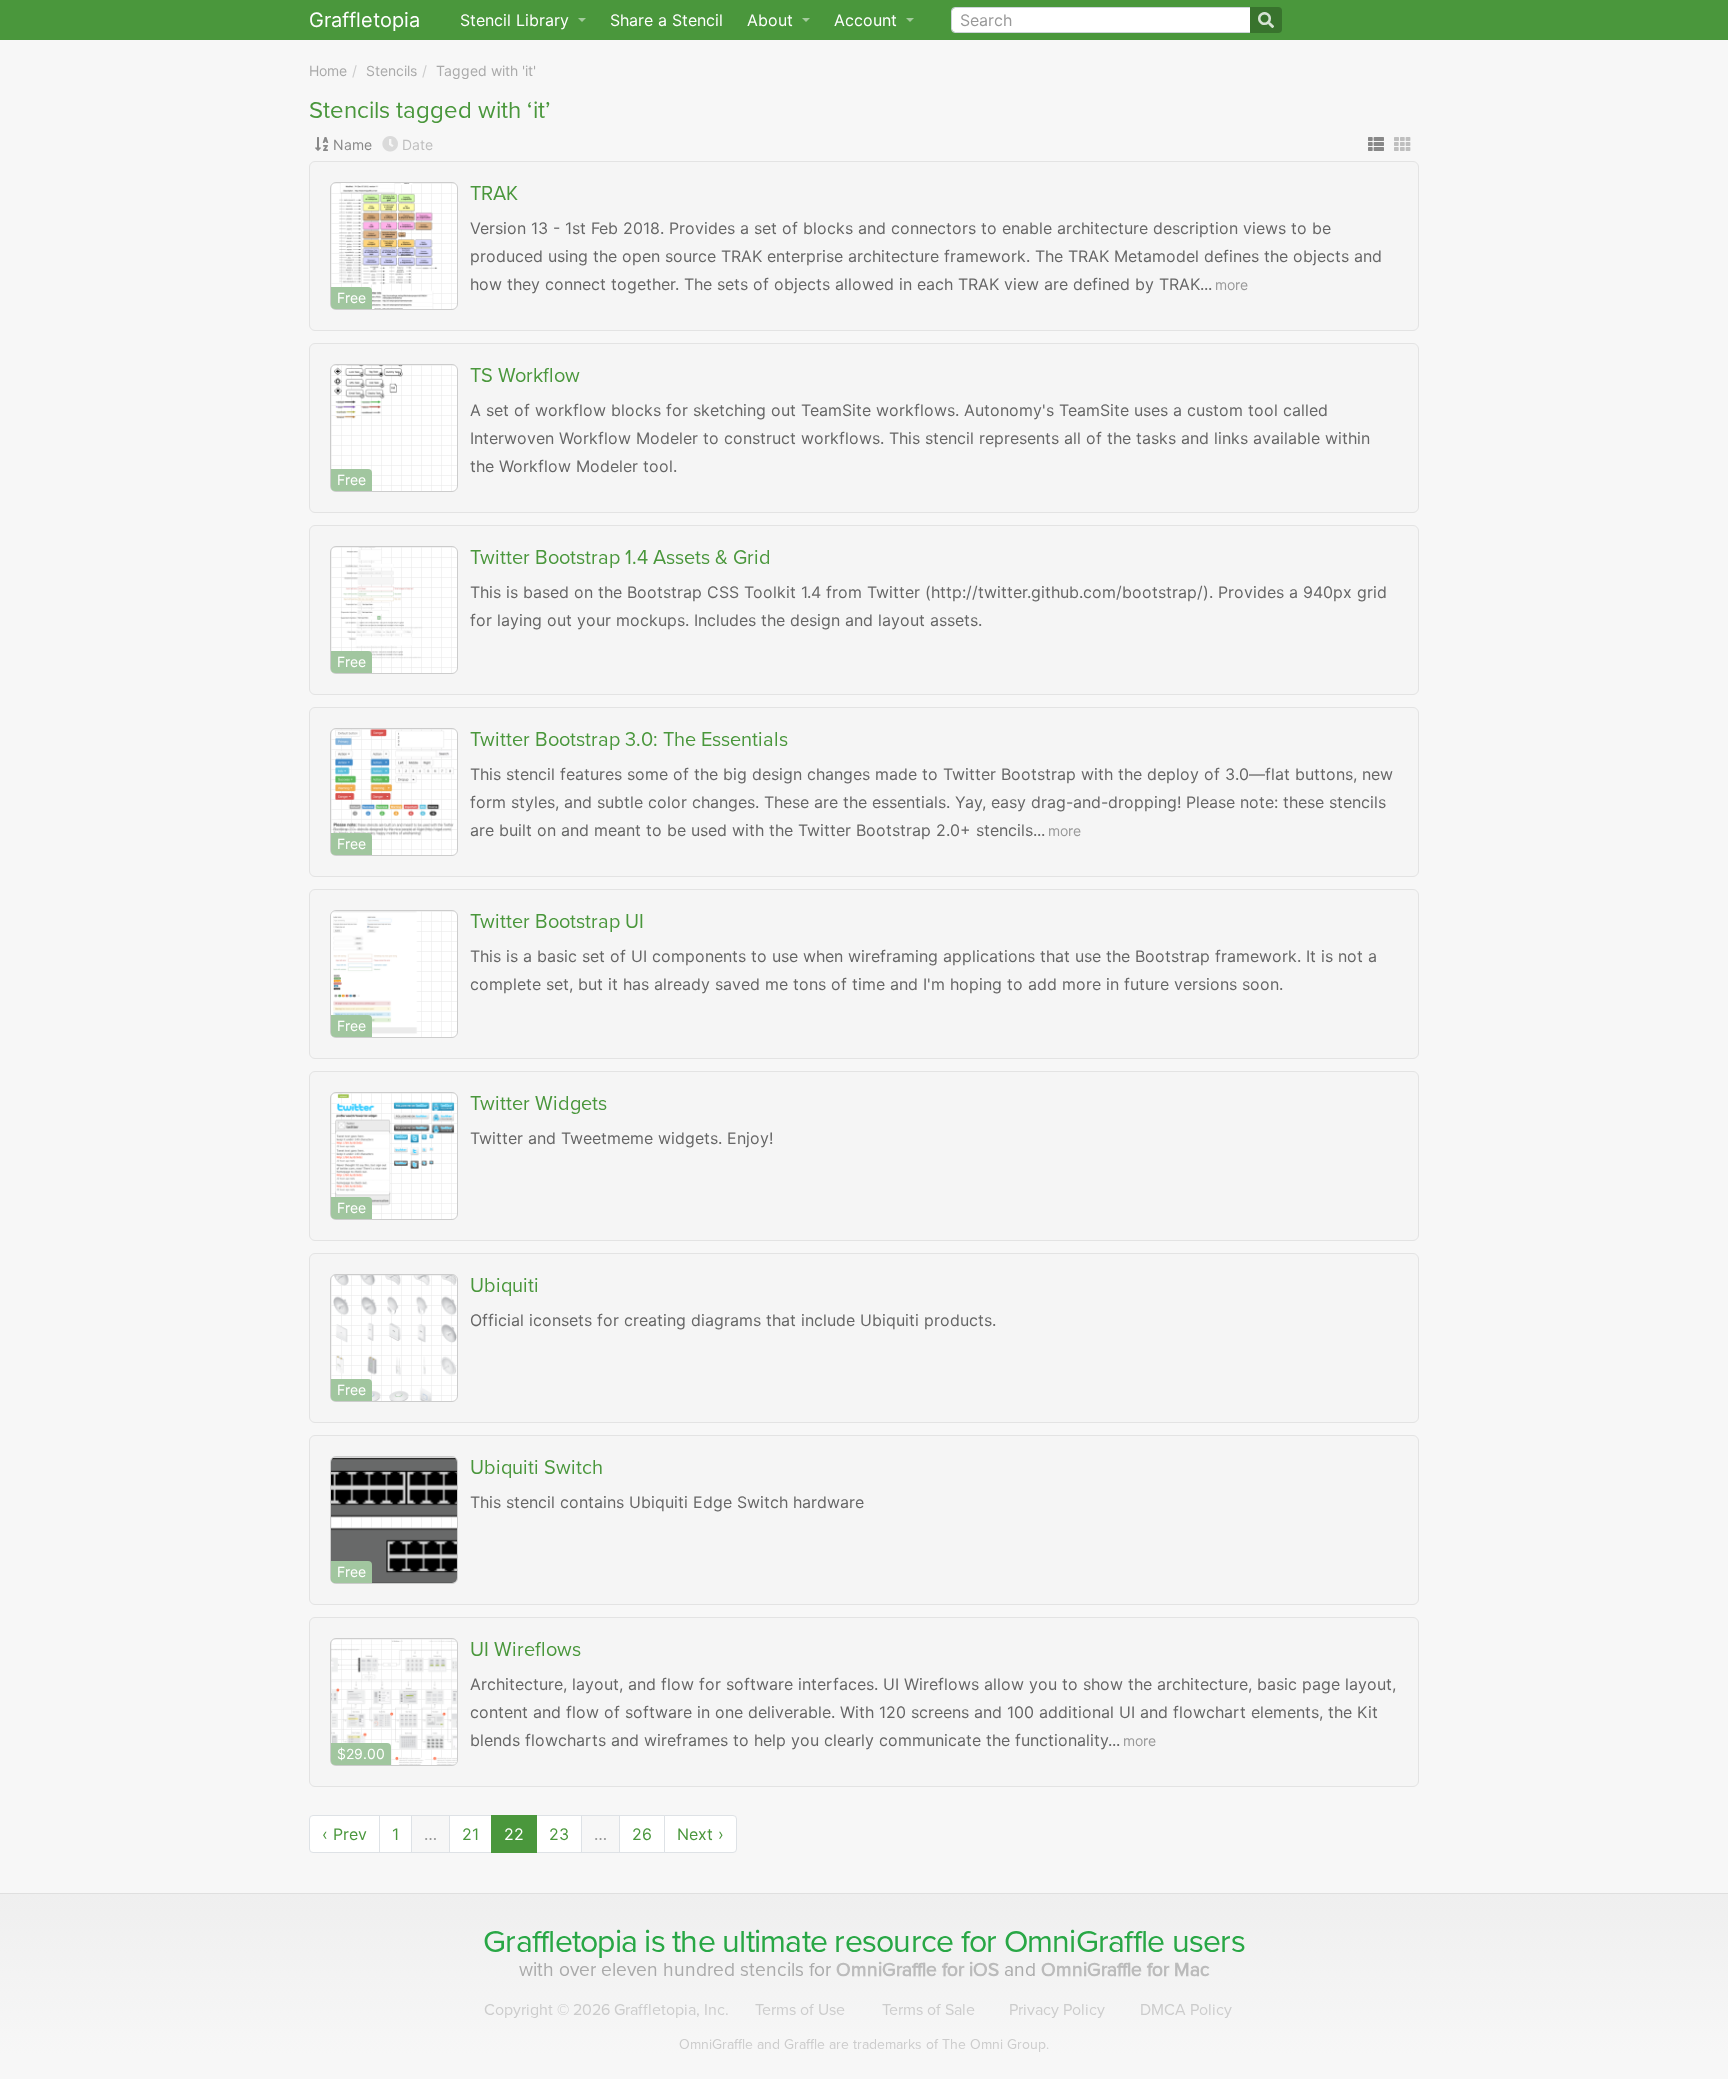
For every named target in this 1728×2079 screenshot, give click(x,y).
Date (417, 144)
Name (352, 144)
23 (559, 1834)
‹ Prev (344, 1834)
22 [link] (514, 1834)
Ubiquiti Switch (536, 1468)
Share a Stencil (666, 20)
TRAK (494, 194)
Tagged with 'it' (486, 70)
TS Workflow (525, 376)
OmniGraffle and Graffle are (864, 2044)
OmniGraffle (1084, 1942)
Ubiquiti (504, 1286)
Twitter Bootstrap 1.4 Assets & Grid (620, 558)
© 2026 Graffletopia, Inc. (606, 2010)
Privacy (1057, 2010)
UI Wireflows (525, 1650)
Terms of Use (800, 2010)
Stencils (391, 70)
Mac (1125, 1969)
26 (642, 1834)
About (772, 20)
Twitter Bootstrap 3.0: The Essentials (629, 740)
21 (470, 1834)
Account (868, 20)
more (1231, 284)
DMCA (1186, 2010)
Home (328, 70)
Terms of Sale (928, 2010)
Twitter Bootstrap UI (557, 922)
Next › (700, 1834)
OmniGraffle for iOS (920, 1969)
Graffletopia (364, 20)
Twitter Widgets (538, 1104)
